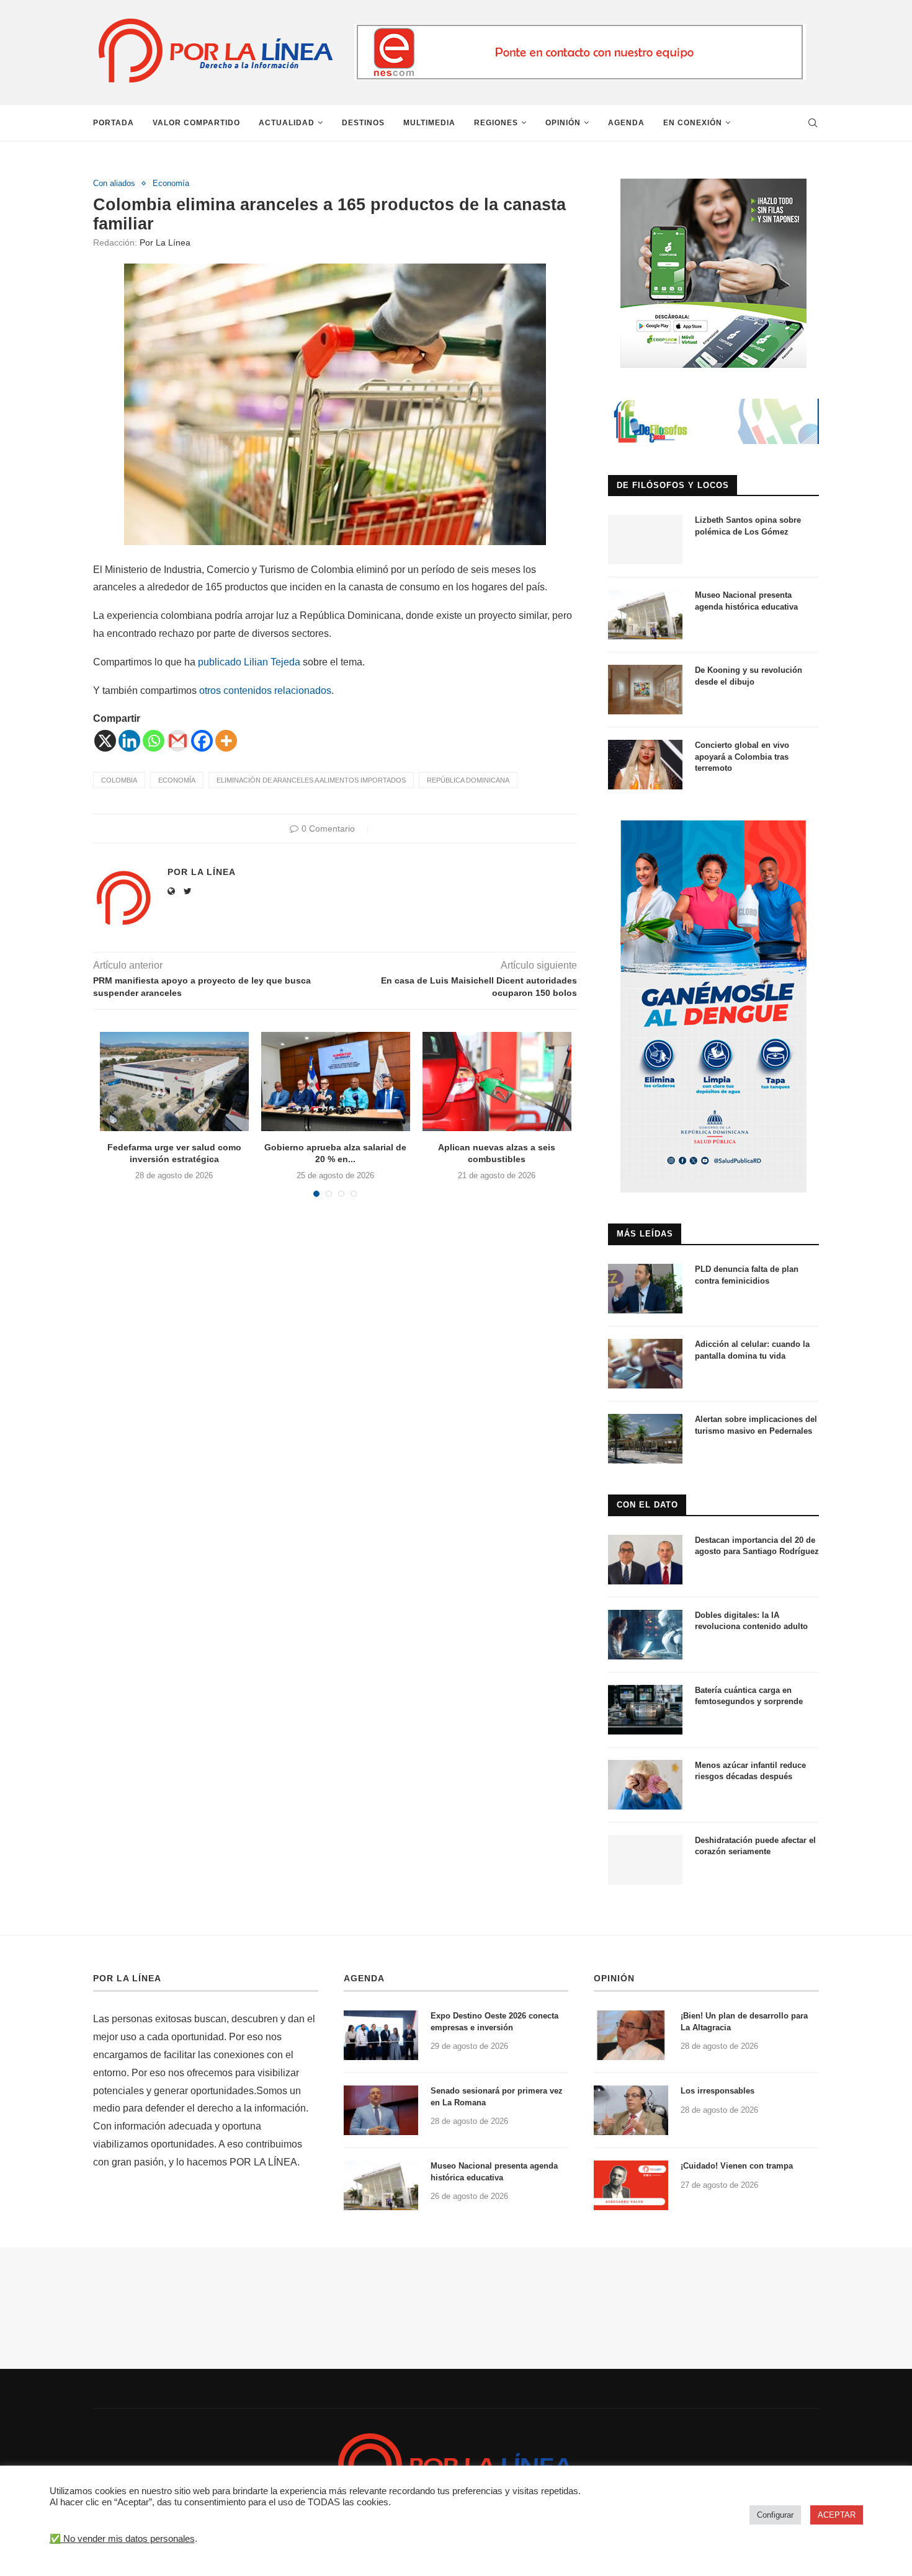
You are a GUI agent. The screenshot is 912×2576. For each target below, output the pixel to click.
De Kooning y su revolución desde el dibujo (749, 676)
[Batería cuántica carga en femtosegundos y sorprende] (645, 1710)
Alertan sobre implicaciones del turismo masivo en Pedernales (756, 1425)
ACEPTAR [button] (837, 2515)
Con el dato (647, 1505)
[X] (105, 741)
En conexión (693, 123)
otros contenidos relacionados (265, 691)
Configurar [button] (775, 2515)
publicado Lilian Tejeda (249, 662)
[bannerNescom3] (580, 29)
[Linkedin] (129, 741)
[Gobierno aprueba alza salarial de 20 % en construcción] (336, 1081)
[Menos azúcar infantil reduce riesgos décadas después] (645, 1785)
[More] (226, 741)
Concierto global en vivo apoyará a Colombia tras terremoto (742, 756)
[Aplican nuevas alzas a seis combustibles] (497, 1081)
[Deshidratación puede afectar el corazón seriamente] (645, 1860)
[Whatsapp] (154, 741)
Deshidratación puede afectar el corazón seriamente (755, 1846)
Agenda (626, 123)
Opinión (563, 123)
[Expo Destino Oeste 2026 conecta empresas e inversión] (381, 2035)
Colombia (119, 780)
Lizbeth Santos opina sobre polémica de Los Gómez (748, 526)
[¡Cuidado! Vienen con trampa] (631, 2185)
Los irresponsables (718, 2091)
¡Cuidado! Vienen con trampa (737, 2166)
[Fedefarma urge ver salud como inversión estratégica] (174, 1081)
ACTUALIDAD (287, 123)
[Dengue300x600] (713, 826)
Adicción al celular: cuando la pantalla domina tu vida (752, 1350)
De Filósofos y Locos (673, 485)
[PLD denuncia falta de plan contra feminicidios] (645, 1289)
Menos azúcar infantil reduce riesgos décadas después (750, 1771)
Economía (171, 183)
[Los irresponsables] (631, 2110)
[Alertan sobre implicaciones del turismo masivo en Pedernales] (645, 1439)
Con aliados (114, 183)
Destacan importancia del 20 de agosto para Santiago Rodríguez (757, 1546)
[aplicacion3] (713, 184)
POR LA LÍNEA (127, 1978)
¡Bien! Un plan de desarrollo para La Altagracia (744, 2021)
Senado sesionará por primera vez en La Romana (497, 2096)
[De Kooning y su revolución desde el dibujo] (645, 690)
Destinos (363, 123)
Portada (114, 123)
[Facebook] (202, 741)
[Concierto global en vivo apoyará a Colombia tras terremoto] (645, 765)
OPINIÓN (614, 1978)
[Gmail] (178, 741)
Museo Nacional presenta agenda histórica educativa (746, 601)
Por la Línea (165, 242)
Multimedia (429, 123)
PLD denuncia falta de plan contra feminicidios (747, 1275)
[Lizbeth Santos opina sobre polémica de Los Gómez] (645, 540)
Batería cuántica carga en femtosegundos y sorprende (749, 1696)
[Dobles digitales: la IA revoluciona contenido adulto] (645, 1635)
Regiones (496, 123)
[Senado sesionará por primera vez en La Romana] (381, 2110)
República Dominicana (468, 780)
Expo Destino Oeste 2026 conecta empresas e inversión (494, 2021)
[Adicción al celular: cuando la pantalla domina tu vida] (645, 1364)
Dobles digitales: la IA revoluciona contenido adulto (751, 1621)
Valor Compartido (196, 123)
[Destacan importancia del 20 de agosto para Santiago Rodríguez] (645, 1560)
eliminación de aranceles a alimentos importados (311, 780)
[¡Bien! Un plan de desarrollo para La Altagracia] (631, 2035)
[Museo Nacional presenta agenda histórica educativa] (645, 615)
